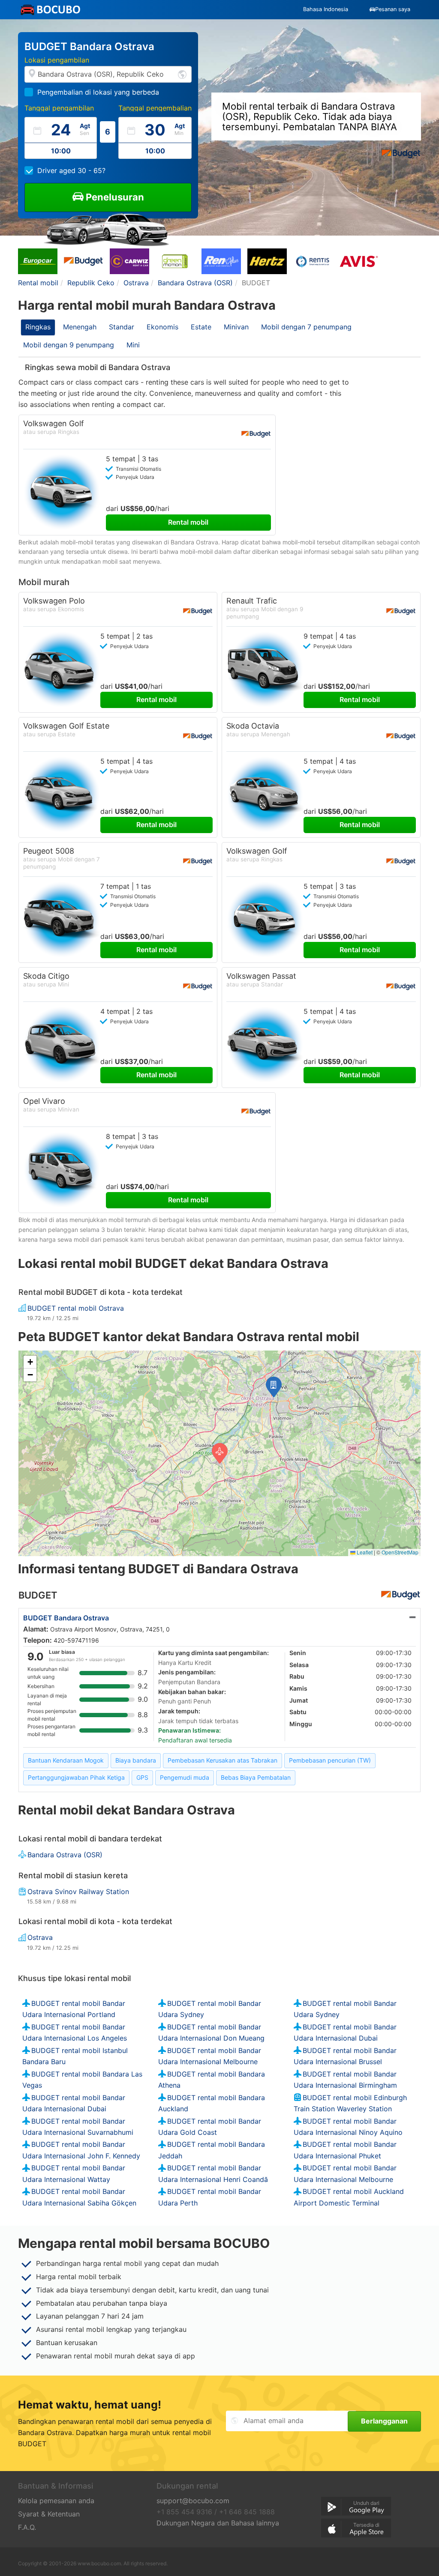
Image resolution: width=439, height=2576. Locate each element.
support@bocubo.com (193, 2501)
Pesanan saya (393, 9)
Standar (122, 327)
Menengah (80, 327)
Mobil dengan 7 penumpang (306, 327)
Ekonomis (162, 327)
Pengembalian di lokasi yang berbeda (98, 92)
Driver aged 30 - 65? (71, 170)
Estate (201, 327)
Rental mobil (188, 522)
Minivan (236, 327)
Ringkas (38, 327)
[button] (274, 1387)
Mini (133, 345)
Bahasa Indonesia (326, 9)
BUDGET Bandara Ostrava (66, 1618)
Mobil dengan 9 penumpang (69, 345)
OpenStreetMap (400, 1552)
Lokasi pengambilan (57, 60)
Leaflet (364, 1552)
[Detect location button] (182, 74)
